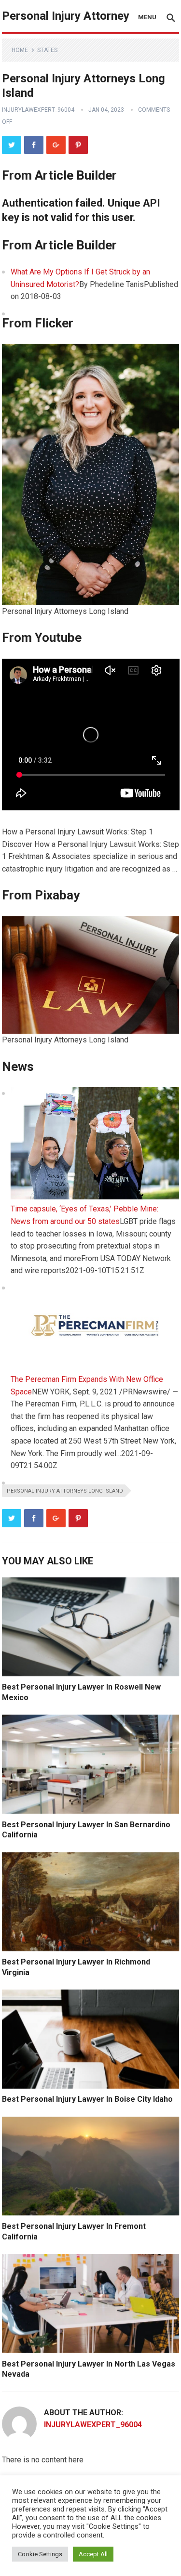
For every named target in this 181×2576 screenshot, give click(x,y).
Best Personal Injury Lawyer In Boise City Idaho (87, 2099)
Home (20, 50)
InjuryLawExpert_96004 (38, 110)
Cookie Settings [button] (40, 2554)
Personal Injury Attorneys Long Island (65, 1491)
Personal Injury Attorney (66, 16)
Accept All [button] (93, 2554)
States (47, 50)
